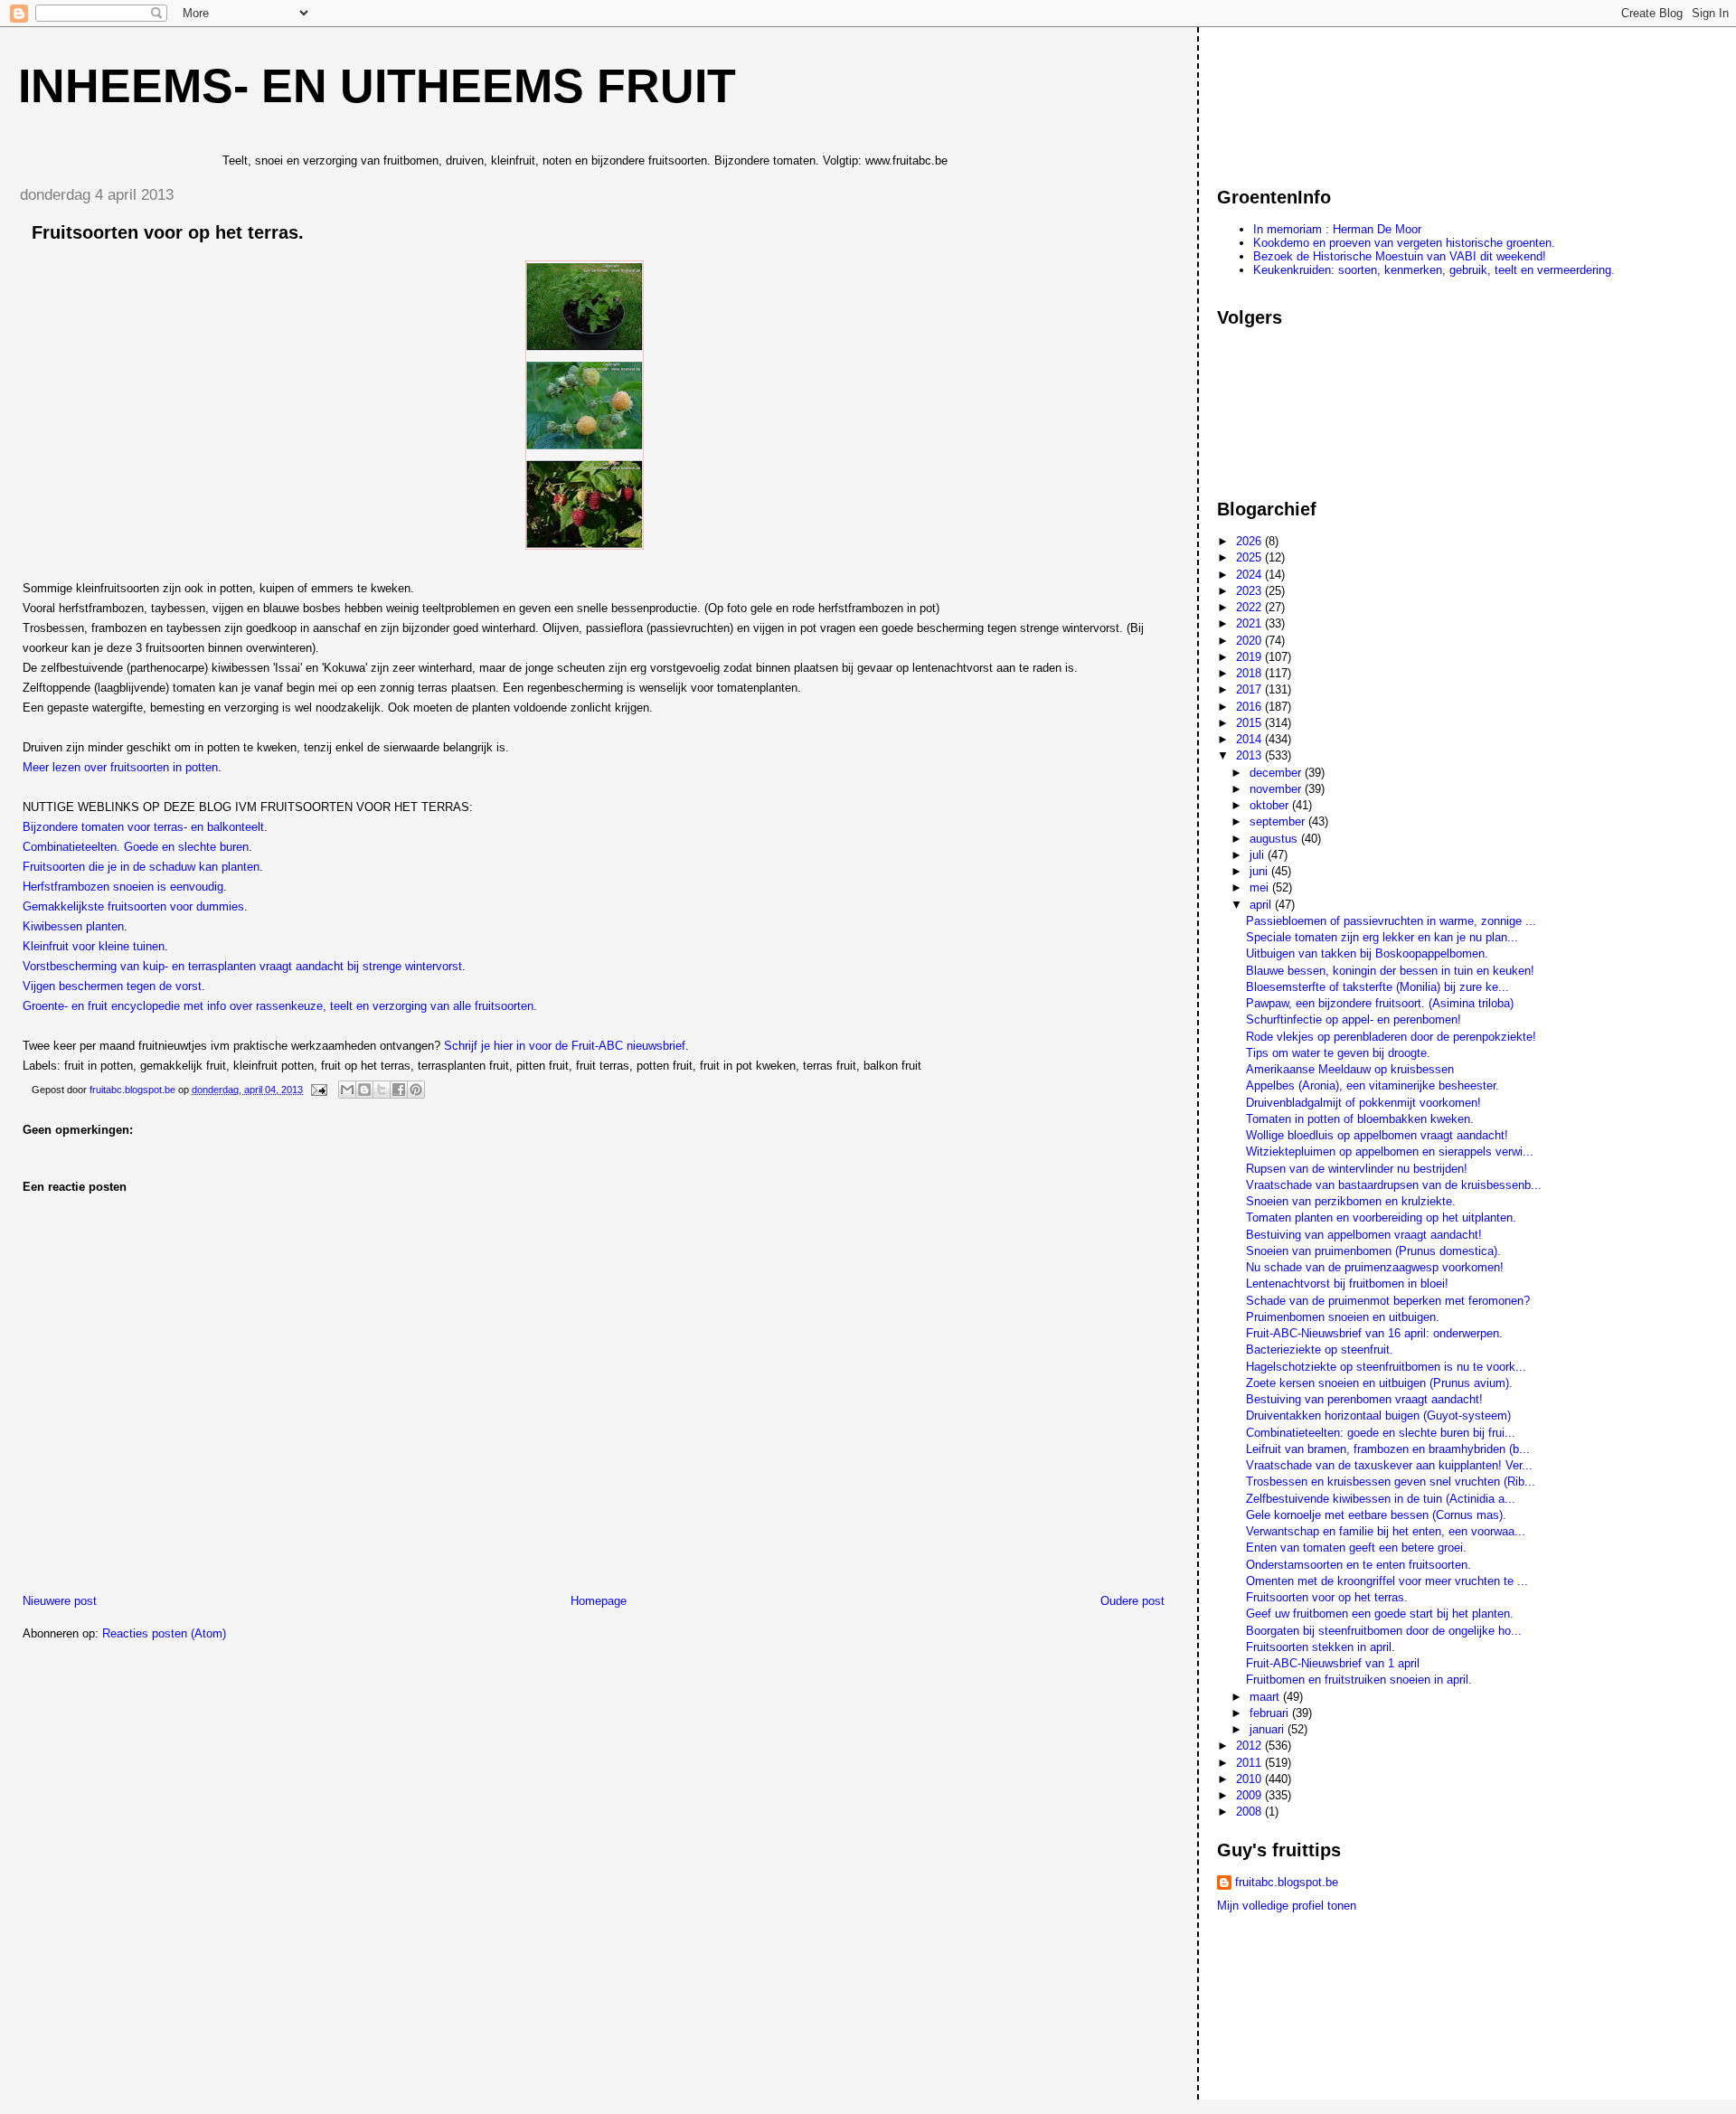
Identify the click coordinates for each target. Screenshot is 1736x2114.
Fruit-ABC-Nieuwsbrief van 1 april (1333, 1663)
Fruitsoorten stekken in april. (1321, 1647)
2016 (1250, 707)
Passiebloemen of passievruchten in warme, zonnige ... (1391, 921)
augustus (1275, 839)
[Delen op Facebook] (399, 1090)
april (1262, 905)
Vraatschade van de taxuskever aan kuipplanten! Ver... (1389, 1465)
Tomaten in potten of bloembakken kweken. (1360, 1119)
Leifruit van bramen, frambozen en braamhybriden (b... (1388, 1449)
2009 (1250, 1795)
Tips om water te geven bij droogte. (1338, 1053)
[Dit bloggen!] (364, 1090)
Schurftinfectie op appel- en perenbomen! (1354, 1019)
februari (1271, 1713)
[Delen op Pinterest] (416, 1090)
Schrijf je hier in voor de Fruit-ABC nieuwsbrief (565, 1046)
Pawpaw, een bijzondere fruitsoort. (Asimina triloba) (1380, 1003)
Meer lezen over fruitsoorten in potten (120, 767)
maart (1266, 1697)
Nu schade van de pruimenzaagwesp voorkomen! (1375, 1267)
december (1277, 773)
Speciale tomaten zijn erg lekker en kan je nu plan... (1382, 937)
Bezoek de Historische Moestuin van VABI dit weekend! (1400, 256)
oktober (1271, 805)
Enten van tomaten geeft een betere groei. (1356, 1548)
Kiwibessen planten (73, 926)
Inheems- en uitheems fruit (377, 86)
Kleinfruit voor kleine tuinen (94, 946)
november (1277, 789)
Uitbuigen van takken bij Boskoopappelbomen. (1367, 953)
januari (1269, 1729)
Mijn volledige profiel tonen (1287, 1906)
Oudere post (1132, 1601)
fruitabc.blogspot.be (1287, 1882)
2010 (1250, 1779)
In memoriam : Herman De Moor (1337, 229)
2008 (1250, 1812)
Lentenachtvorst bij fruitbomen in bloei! (1347, 1283)
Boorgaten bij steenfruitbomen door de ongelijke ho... (1384, 1631)
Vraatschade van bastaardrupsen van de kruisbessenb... (1394, 1185)
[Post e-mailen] (318, 1090)
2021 (1250, 623)
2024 (1250, 575)
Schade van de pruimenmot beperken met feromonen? (1388, 1301)
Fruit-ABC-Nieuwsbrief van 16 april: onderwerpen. (1374, 1333)
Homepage (599, 1601)
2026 (1250, 541)
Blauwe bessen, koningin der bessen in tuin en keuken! (1390, 971)
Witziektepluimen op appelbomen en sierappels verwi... (1390, 1151)
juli (1259, 855)
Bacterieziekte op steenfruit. (1320, 1350)
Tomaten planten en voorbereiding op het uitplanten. (1381, 1217)
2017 (1250, 689)
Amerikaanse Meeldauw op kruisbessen (1350, 1069)
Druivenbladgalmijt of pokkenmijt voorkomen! (1363, 1103)
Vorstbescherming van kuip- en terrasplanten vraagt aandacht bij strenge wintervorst (242, 966)
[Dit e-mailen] (347, 1090)
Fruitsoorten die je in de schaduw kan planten (141, 867)
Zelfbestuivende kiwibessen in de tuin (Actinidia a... (1381, 1499)
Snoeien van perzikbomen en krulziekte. (1351, 1201)
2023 (1250, 591)
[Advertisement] (1298, 99)
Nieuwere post (60, 1601)
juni (1260, 871)
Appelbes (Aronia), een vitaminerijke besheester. (1373, 1085)
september (1279, 821)
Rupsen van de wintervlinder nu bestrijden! (1357, 1169)
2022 (1250, 607)
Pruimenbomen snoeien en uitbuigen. (1343, 1317)
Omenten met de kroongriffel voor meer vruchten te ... (1387, 1581)
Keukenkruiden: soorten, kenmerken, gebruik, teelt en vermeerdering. (1434, 270)
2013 (1250, 755)
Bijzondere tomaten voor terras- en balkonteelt (143, 827)
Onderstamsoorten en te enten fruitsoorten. (1359, 1565)
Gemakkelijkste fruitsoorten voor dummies (133, 906)
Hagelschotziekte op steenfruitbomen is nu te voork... (1386, 1367)
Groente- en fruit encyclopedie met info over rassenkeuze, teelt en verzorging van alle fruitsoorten (278, 1006)
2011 (1250, 1763)
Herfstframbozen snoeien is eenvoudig (123, 887)
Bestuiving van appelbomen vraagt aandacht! (1364, 1235)
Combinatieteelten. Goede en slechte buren (136, 847)
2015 (1250, 723)
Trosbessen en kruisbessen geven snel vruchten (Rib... (1391, 1482)
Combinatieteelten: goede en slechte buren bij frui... (1381, 1433)
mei (1261, 887)
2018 (1250, 673)
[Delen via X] (382, 1090)
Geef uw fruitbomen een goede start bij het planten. (1380, 1614)
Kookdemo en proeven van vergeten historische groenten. (1404, 243)
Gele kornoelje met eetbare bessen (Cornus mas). (1376, 1515)
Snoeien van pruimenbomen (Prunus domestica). (1373, 1251)
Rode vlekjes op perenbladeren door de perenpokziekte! (1391, 1037)
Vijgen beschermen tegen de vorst (112, 986)
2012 (1250, 1746)
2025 (1250, 557)
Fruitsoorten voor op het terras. (1327, 1597)
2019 (1250, 657)
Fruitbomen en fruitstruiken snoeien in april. (1359, 1680)
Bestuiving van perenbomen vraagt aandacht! (1364, 1399)
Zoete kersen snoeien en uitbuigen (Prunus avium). (1379, 1383)
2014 (1250, 739)
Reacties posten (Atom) (164, 1633)
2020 (1250, 641)
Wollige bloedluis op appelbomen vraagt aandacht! (1377, 1135)
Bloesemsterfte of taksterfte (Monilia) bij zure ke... (1377, 987)
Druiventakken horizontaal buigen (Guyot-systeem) (1378, 1416)
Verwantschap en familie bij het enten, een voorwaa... (1386, 1531)
